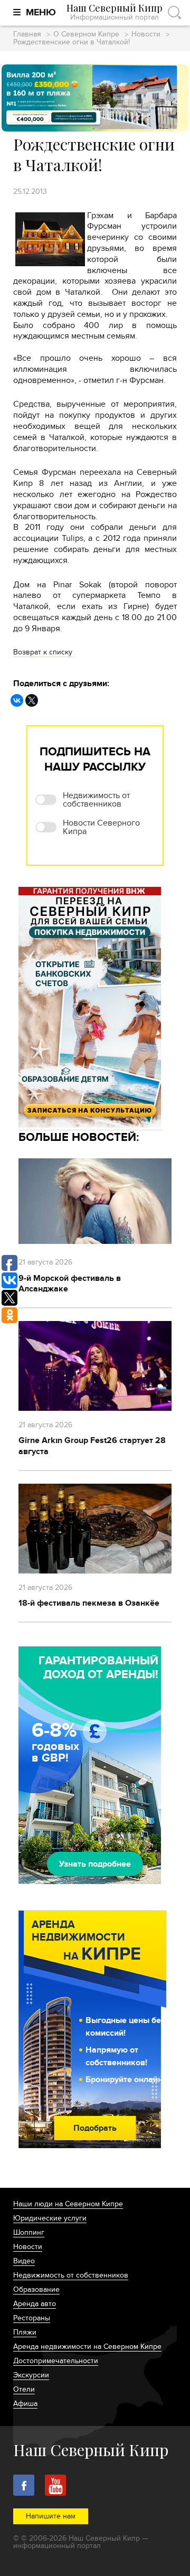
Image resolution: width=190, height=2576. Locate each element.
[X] (32, 700)
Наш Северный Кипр (115, 12)
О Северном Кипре (86, 35)
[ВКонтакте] (17, 700)
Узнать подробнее (95, 1864)
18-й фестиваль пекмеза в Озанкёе (89, 1603)
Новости (146, 35)
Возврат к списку (43, 652)
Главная (27, 35)
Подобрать (95, 2128)
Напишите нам (51, 2516)
